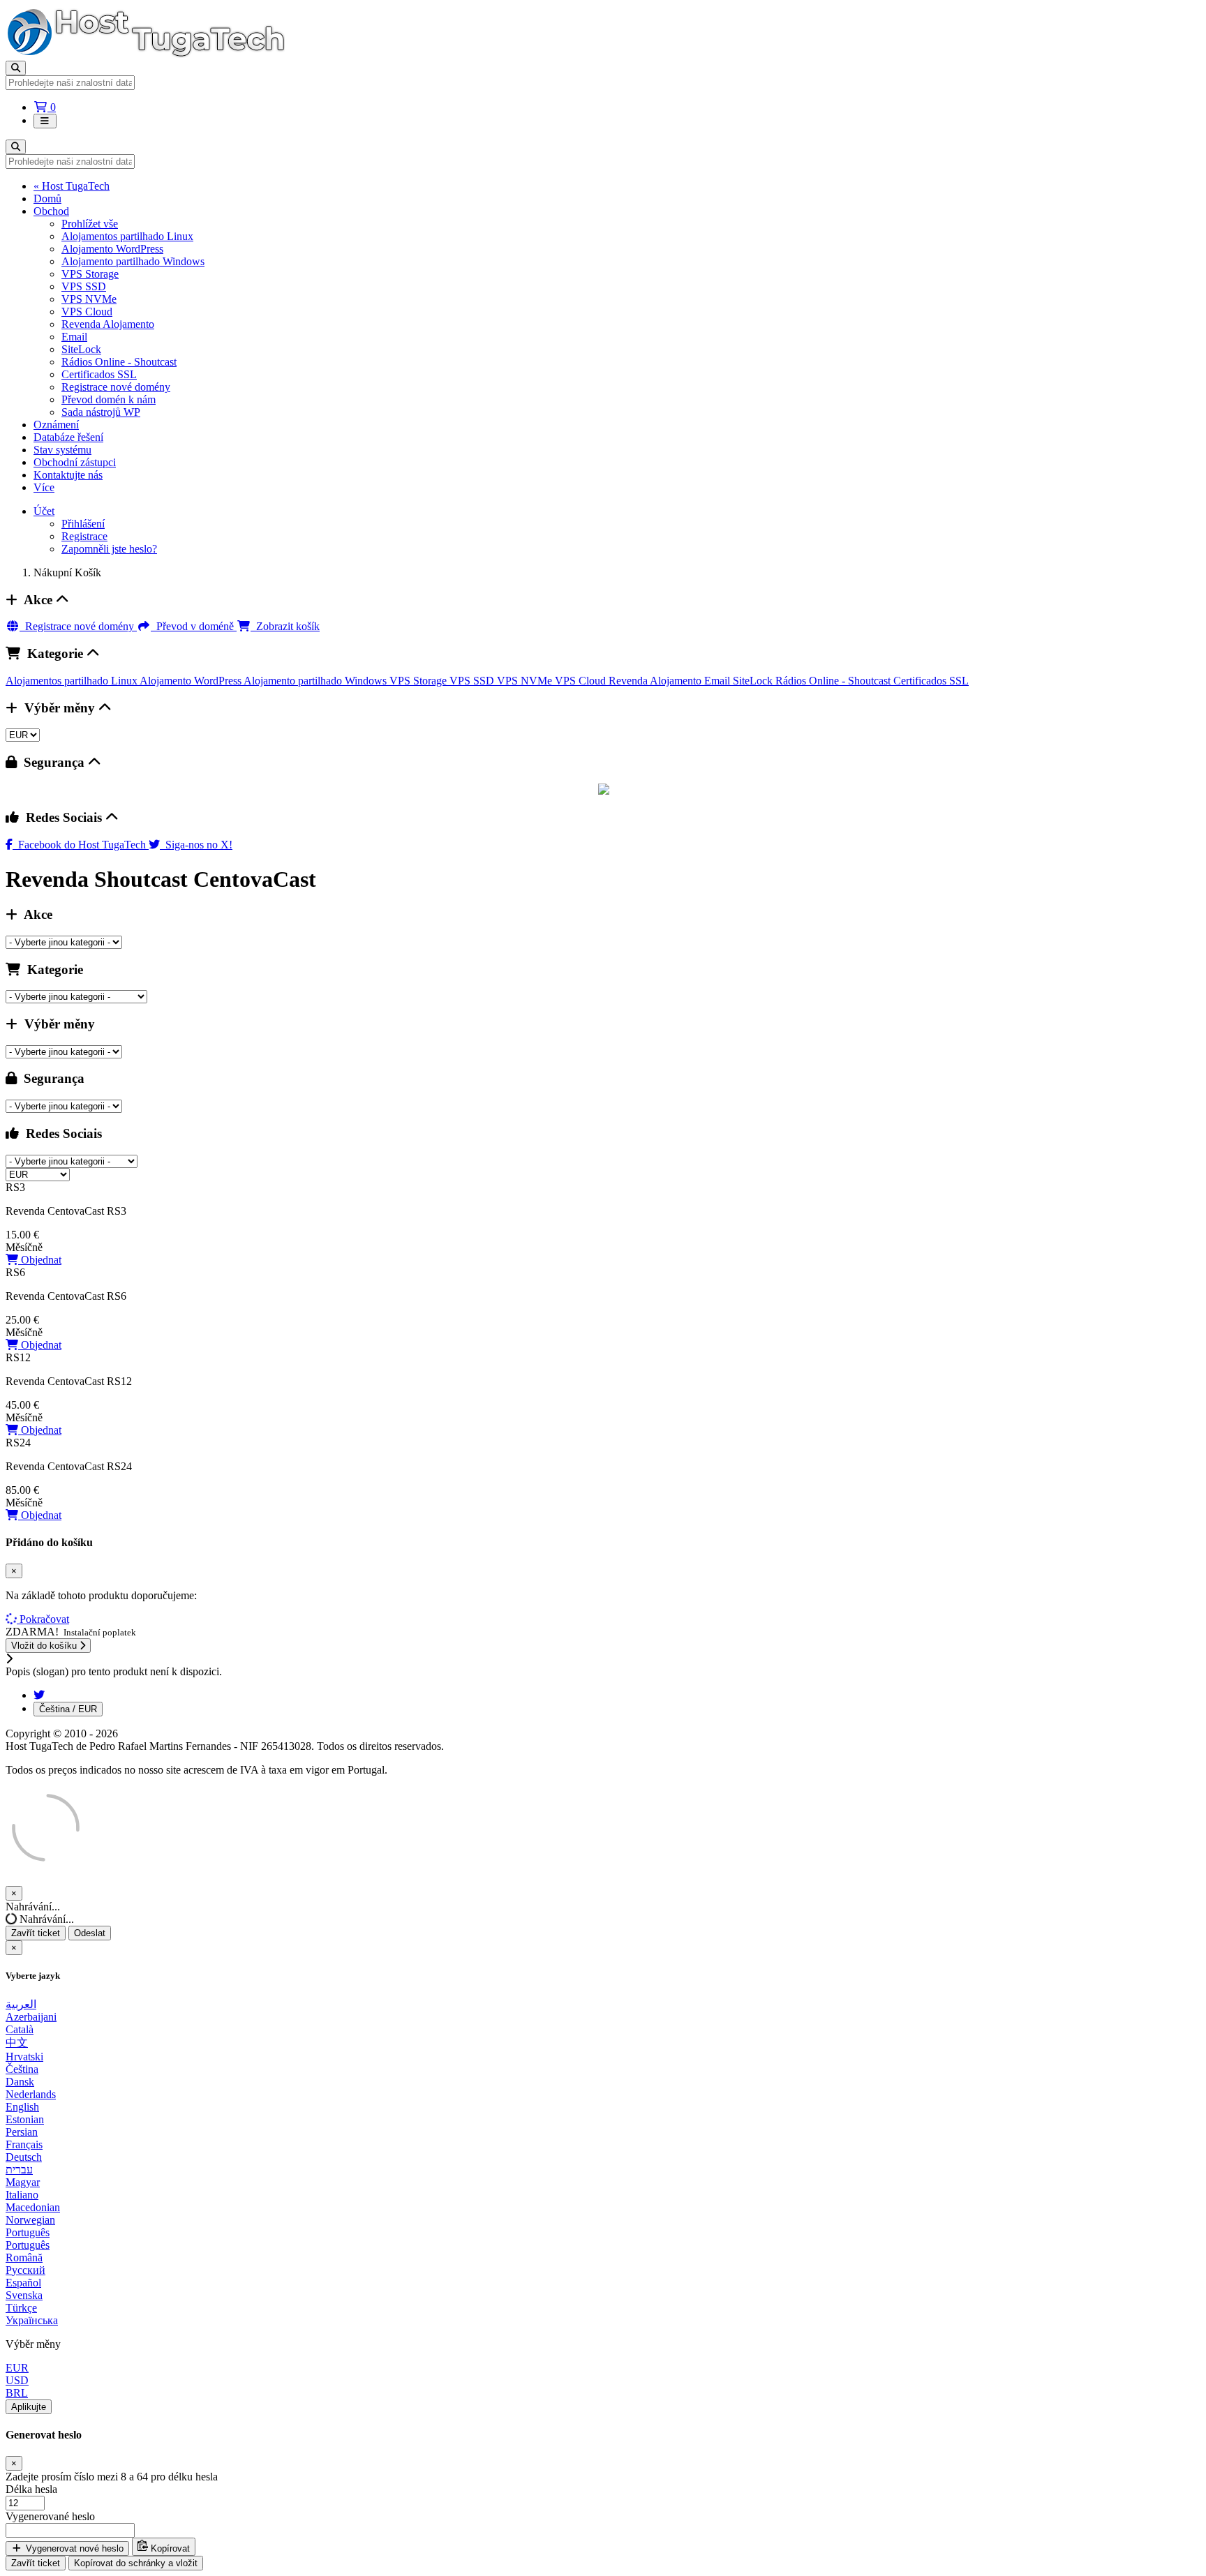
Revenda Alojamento (108, 324)
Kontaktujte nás (68, 475)
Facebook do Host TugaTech (81, 845)
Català (20, 2029)
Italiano (22, 2195)
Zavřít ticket (36, 1933)
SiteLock (81, 349)
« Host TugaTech (72, 186)
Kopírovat (169, 2548)
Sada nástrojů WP (101, 412)
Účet (44, 511)
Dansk (20, 2082)
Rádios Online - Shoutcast (119, 362)
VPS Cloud (87, 312)
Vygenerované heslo (50, 2516)
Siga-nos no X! (196, 845)
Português (28, 2232)
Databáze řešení (68, 437)
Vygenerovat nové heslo (73, 2548)
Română (24, 2257)
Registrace (84, 536)
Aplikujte (29, 2407)
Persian (22, 2132)
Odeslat (90, 1933)
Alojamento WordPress (112, 249)
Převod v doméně (194, 626)
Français (24, 2144)
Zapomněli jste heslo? (109, 549)
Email (74, 337)
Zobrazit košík (285, 626)
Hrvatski (24, 2057)
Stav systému (62, 450)
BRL (17, 2393)
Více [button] (44, 487)
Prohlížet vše (90, 224)
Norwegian (30, 2220)
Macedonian (33, 2207)
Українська (32, 2320)
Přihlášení (83, 524)
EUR (17, 2368)
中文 (17, 2043)
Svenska (24, 2295)
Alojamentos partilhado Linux (127, 236)
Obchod (51, 211)
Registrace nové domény (116, 387)
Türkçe (21, 2308)
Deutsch (24, 2157)
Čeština (22, 2069)
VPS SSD (84, 286)
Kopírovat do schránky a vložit (136, 2563)
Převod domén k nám (109, 399)
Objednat (40, 1260)
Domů (47, 199)
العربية (21, 2004)
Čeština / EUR (68, 1709)
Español (23, 2283)
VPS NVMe (89, 299)
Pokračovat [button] (44, 1619)
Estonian (25, 2119)
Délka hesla (31, 2489)
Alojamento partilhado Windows (133, 261)
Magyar (23, 2182)
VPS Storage (90, 274)
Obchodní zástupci (75, 462)
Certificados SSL (99, 374)
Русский (25, 2270)
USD (17, 2380)
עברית (19, 2170)
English (22, 2107)
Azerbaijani (31, 2017)
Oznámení (56, 425)
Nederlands (31, 2094)
